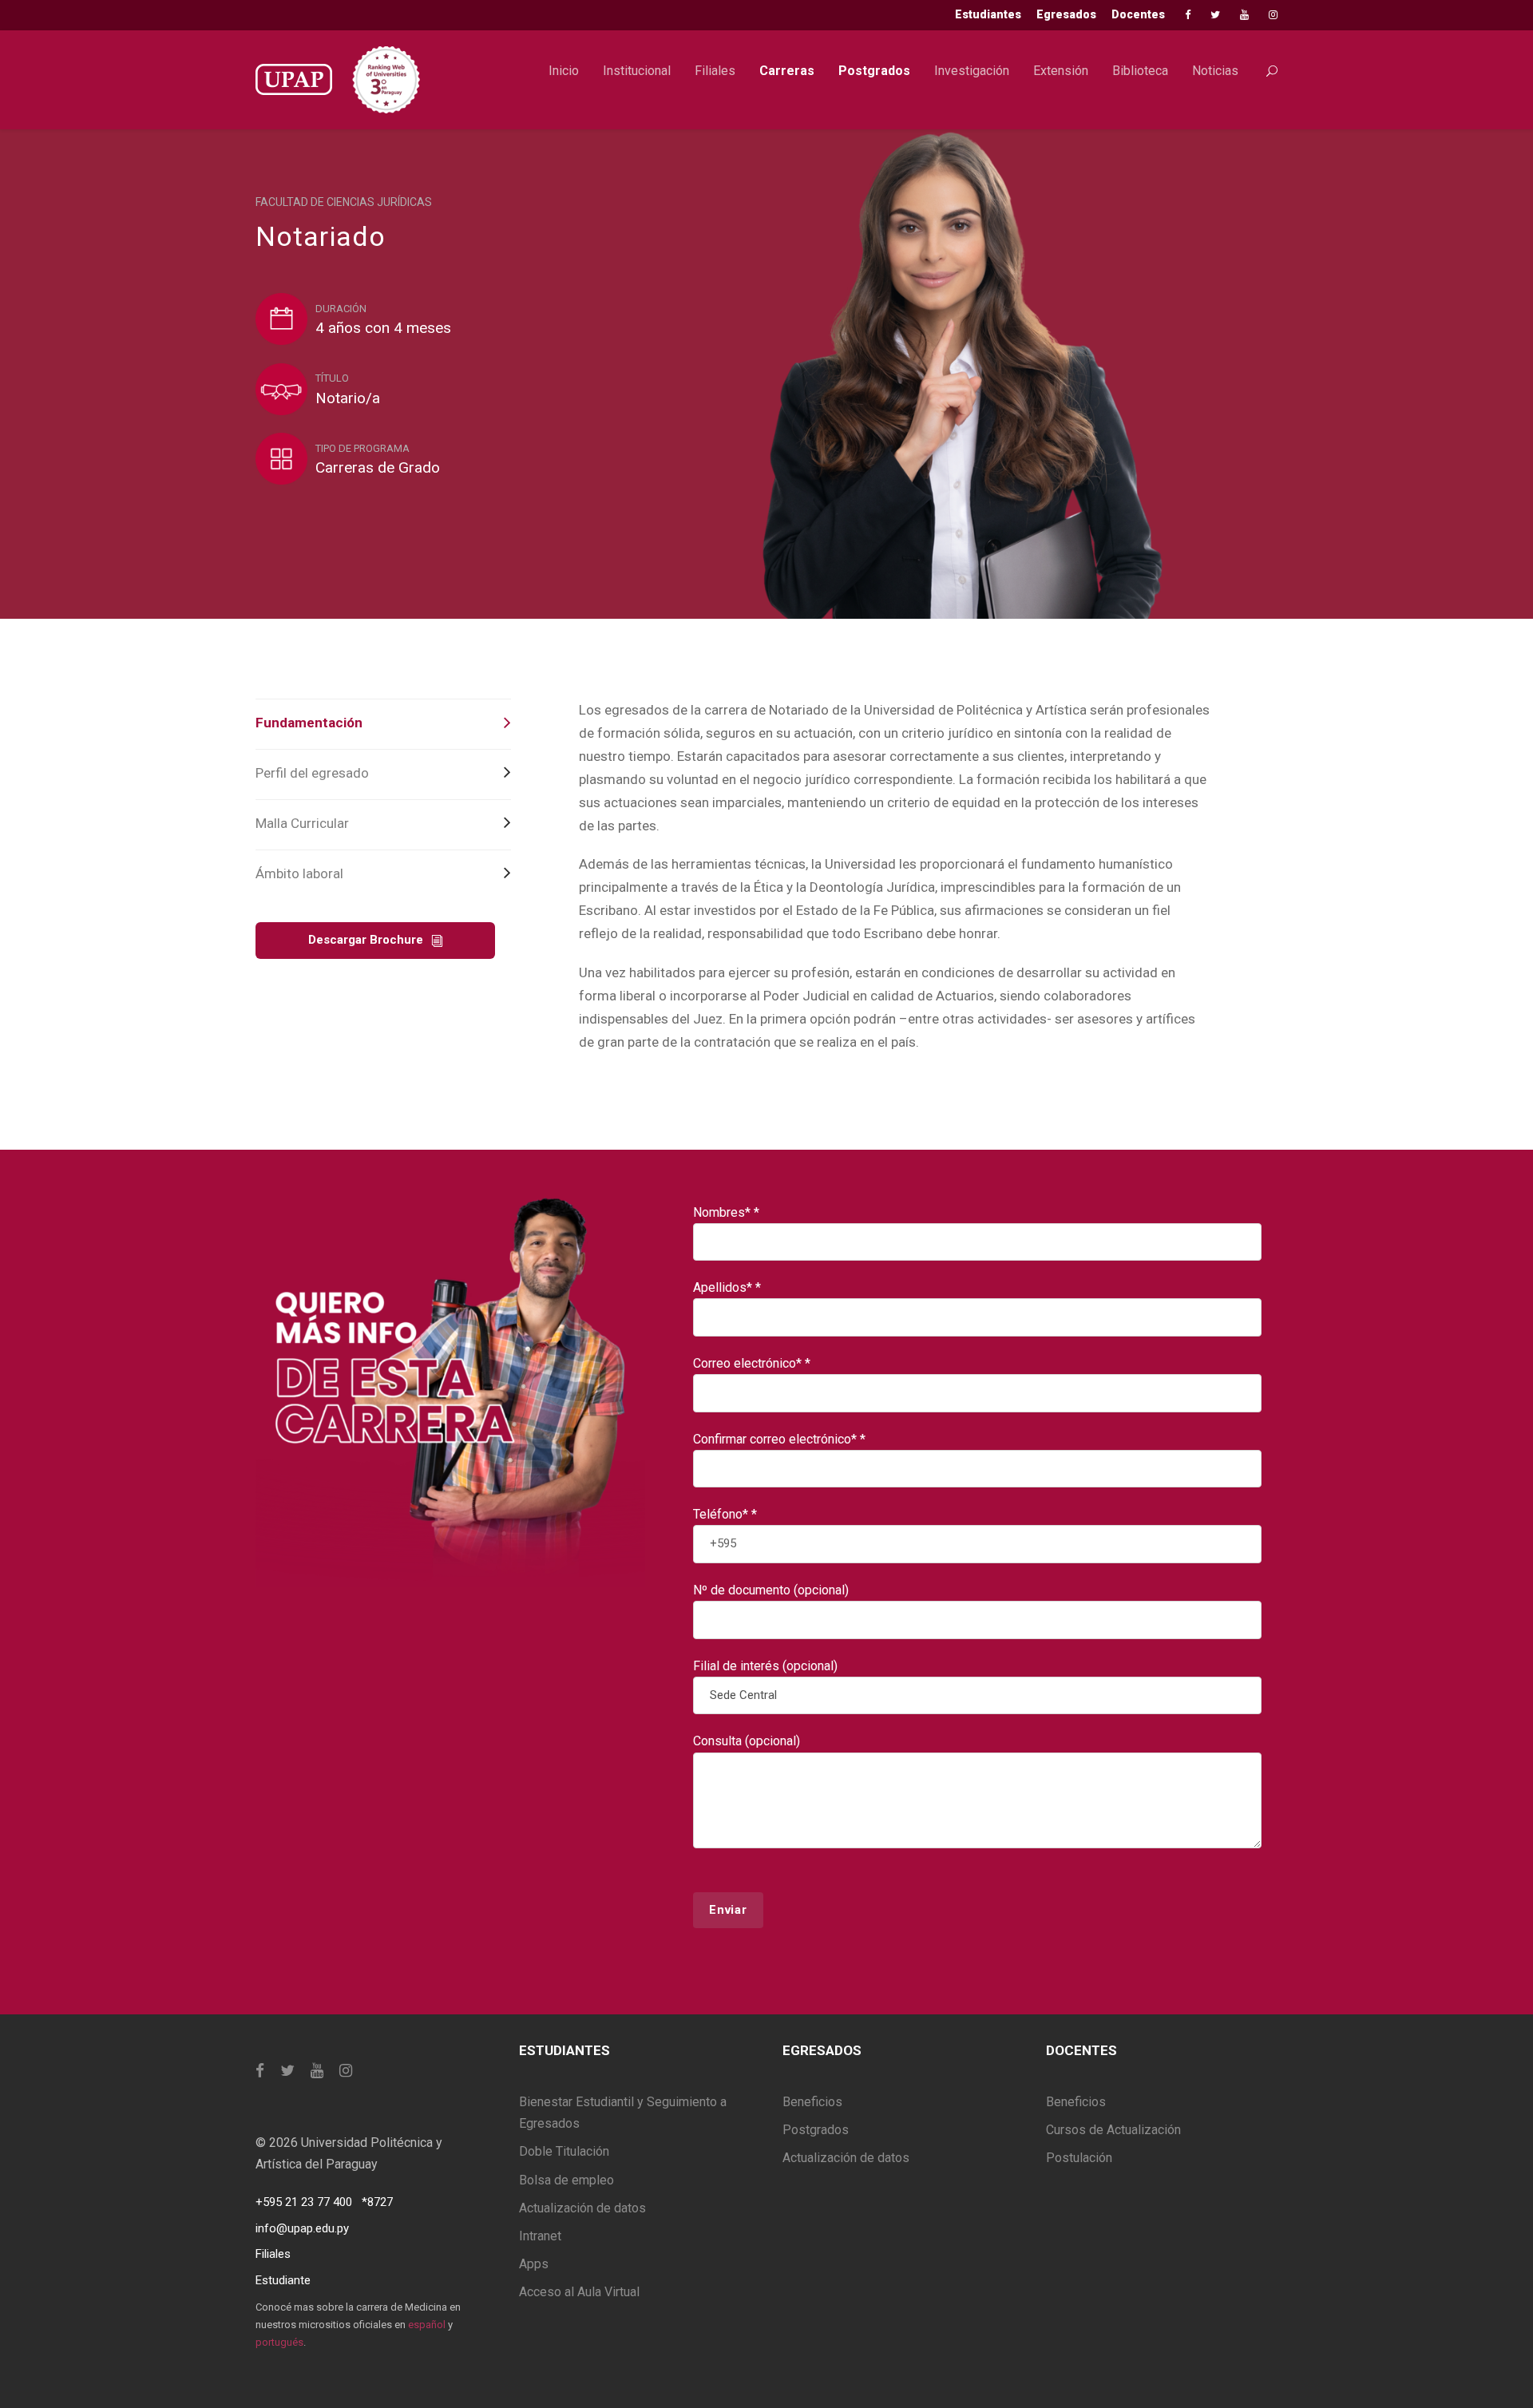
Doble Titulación (564, 2151)
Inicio (564, 71)
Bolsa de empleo (566, 2180)
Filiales (715, 71)
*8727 (377, 2202)
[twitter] (1215, 15)
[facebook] (1188, 15)
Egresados (1066, 14)
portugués (279, 2342)
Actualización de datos (582, 2208)
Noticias (1215, 71)
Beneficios (812, 2102)
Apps (534, 2264)
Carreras (787, 71)
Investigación (972, 71)
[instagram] (1273, 15)
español (427, 2325)
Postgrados (874, 71)
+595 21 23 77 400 (304, 2202)
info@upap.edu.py (302, 2228)
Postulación (1079, 2158)
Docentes (1138, 14)
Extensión (1061, 71)
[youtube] (1244, 15)
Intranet (540, 2236)
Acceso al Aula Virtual (579, 2292)
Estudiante (283, 2280)
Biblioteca (1140, 71)
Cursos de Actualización (1113, 2130)
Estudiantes (988, 14)
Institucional (637, 71)
